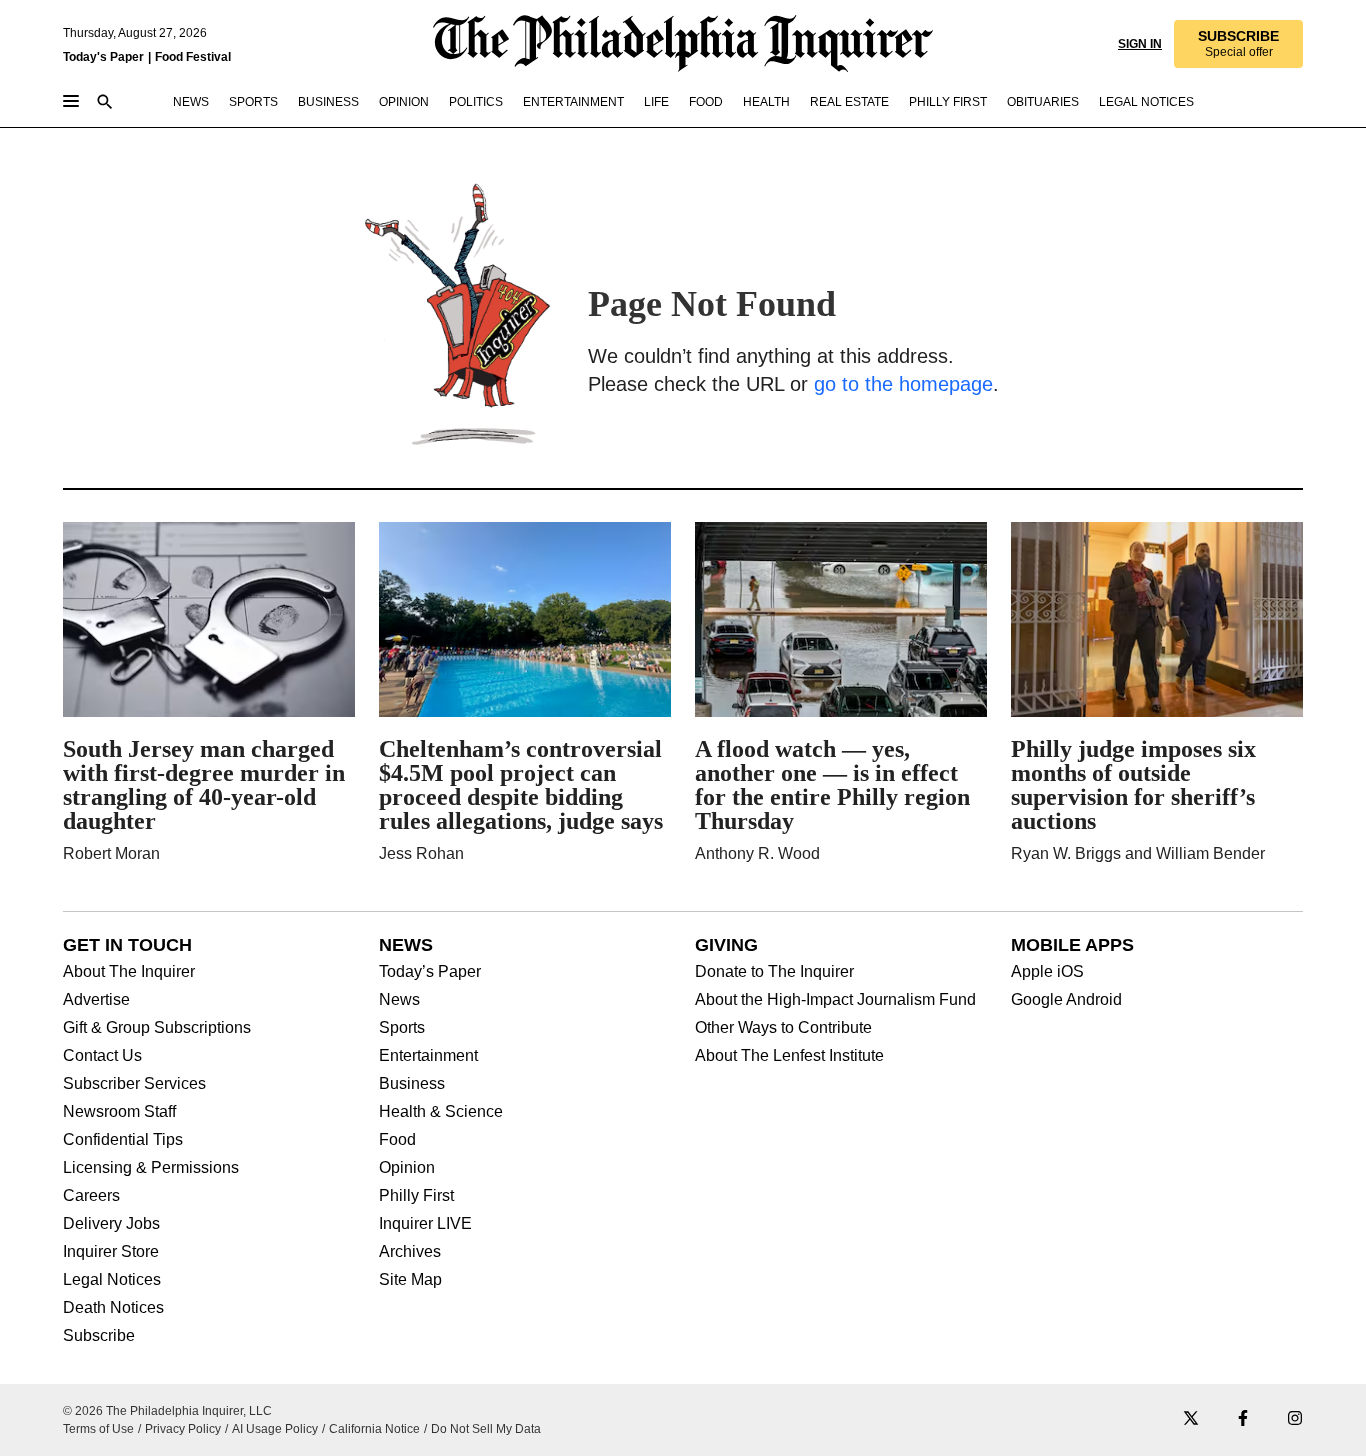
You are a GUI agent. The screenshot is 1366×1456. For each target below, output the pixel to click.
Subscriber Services (134, 1084)
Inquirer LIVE (425, 1224)
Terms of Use (98, 1429)
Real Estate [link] (849, 102)
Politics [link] (476, 102)
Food (397, 1140)
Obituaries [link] (1043, 102)
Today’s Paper (430, 972)
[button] (1238, 44)
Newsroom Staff (119, 1112)
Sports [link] (253, 102)
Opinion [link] (404, 102)
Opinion (407, 1168)
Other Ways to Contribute (783, 1028)
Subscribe (99, 1336)
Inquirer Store (111, 1252)
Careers (91, 1196)
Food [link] (706, 102)
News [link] (191, 102)
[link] (1238, 44)
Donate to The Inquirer (774, 972)
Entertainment (428, 1056)
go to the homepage (903, 384)
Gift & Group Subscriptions (157, 1028)
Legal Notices (112, 1280)
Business (412, 1084)
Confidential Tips (123, 1140)
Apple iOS (1047, 972)
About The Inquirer (129, 972)
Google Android (1066, 1000)
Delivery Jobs (111, 1224)
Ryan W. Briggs (1066, 853)
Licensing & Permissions (151, 1168)
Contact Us (102, 1056)
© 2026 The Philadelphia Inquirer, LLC (167, 1411)
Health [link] (766, 102)
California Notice (374, 1429)
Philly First (416, 1196)
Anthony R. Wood (757, 853)
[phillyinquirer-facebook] (1243, 1419)
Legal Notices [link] (1146, 102)
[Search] (105, 103)
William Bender (1210, 853)
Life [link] (656, 102)
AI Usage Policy (275, 1429)
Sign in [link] (1140, 44)
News (399, 1000)
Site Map (410, 1280)
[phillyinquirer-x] (1191, 1419)
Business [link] (328, 102)
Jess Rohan (421, 853)
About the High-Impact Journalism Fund (835, 1000)
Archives (410, 1252)
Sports (402, 1028)
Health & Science (441, 1112)
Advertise (96, 1000)
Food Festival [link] (193, 57)
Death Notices (113, 1308)
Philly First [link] (948, 102)
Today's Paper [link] (103, 57)
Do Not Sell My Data (486, 1429)
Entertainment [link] (573, 102)
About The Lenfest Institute (789, 1056)
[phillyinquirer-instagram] (1295, 1419)
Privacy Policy (183, 1429)
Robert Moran (111, 853)
